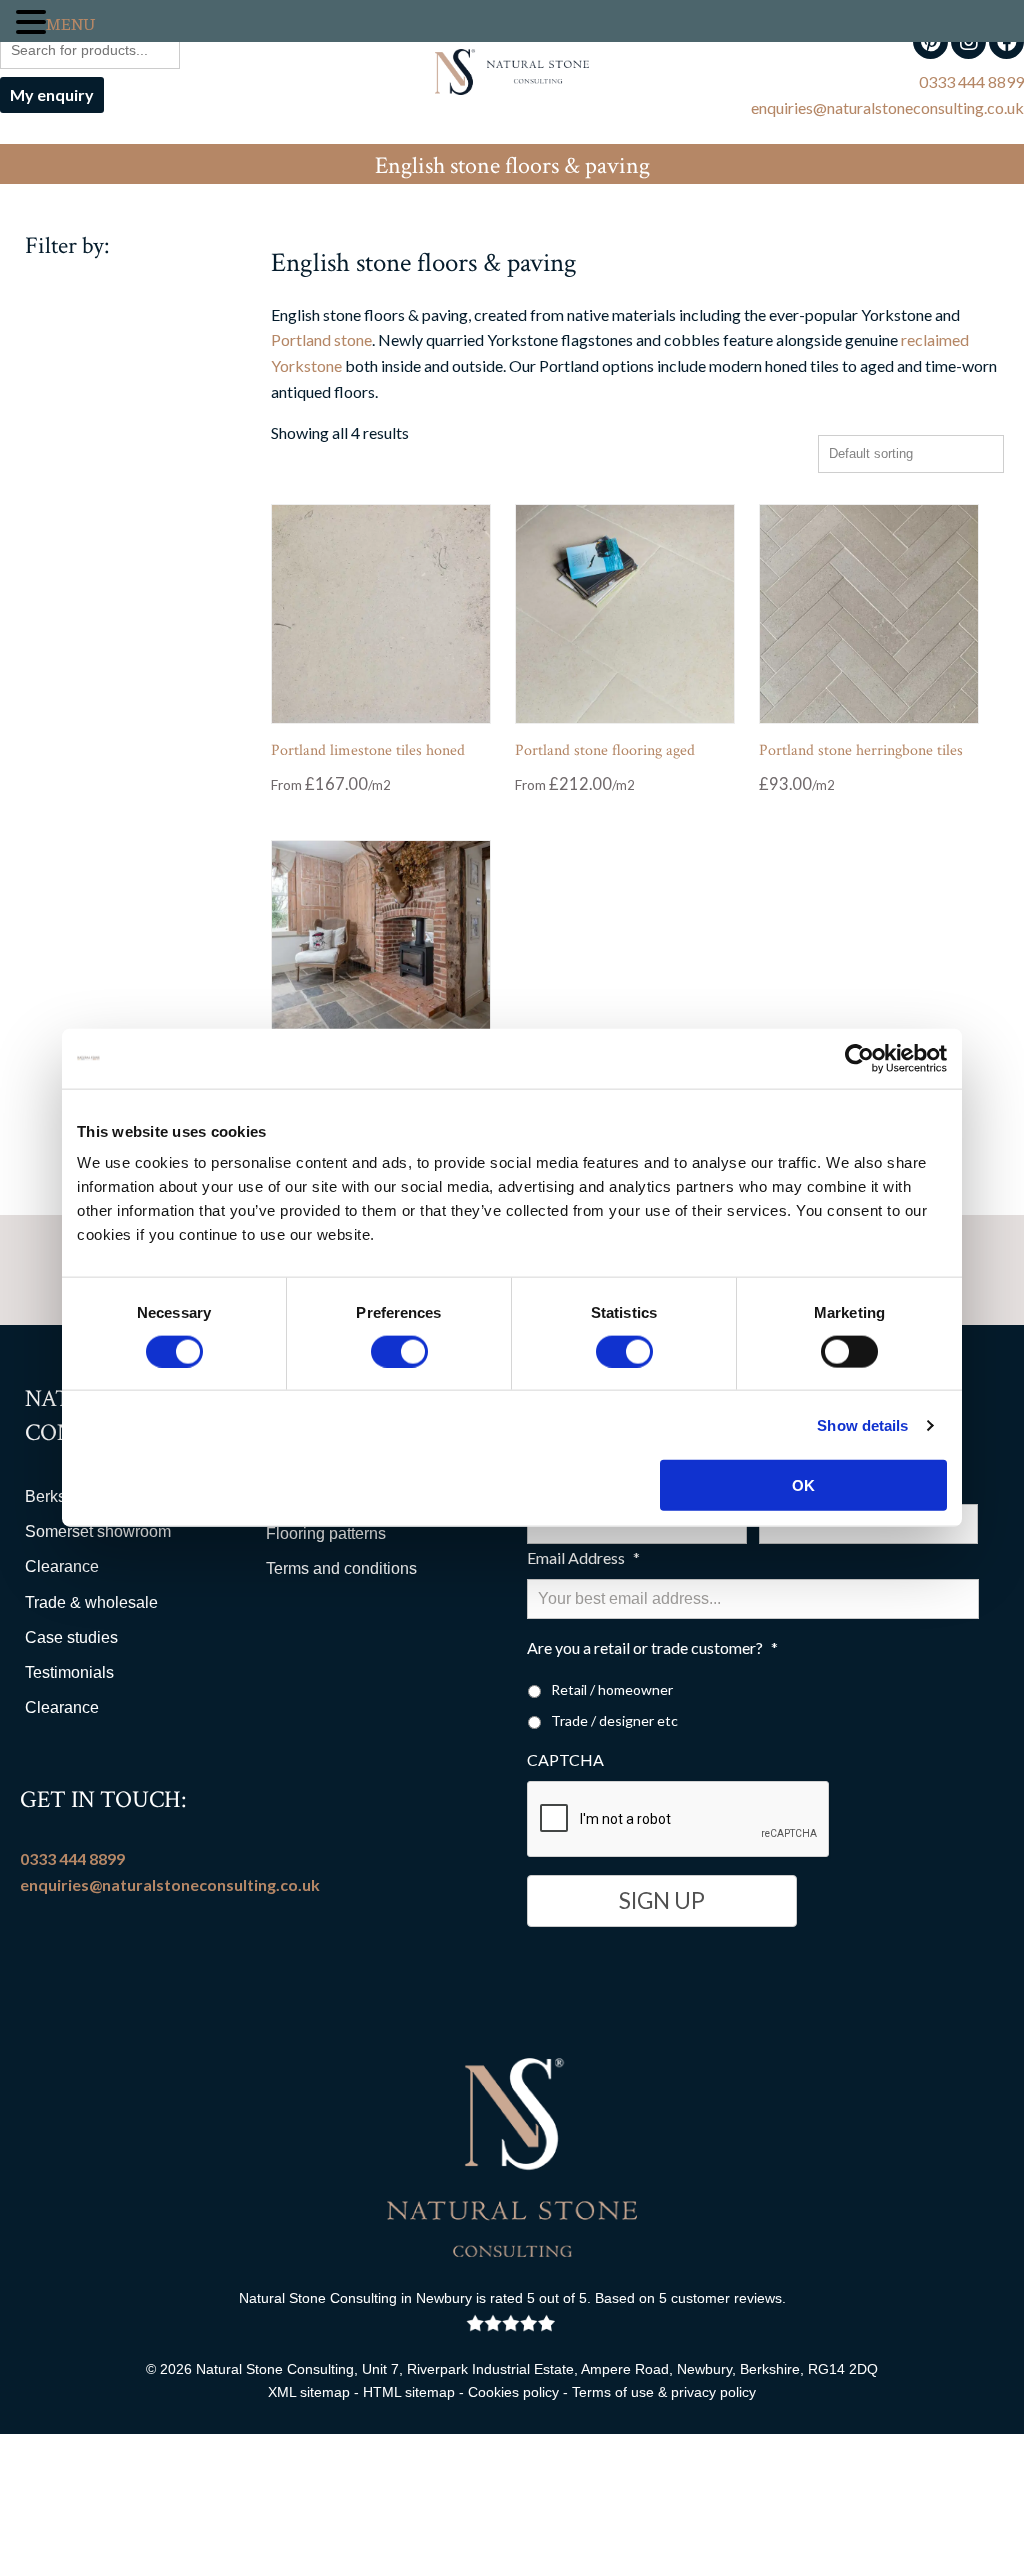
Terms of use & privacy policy (664, 2392)
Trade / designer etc (614, 1720)
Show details (862, 1424)
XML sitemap (309, 2392)
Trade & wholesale (91, 1602)
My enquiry (52, 94)
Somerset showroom (98, 1531)
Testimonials (69, 1672)
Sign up (662, 1900)
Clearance (62, 1566)
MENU (70, 25)
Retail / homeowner (612, 1689)
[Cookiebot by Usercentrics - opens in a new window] (859, 1058)
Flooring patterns (326, 1533)
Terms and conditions (341, 1568)
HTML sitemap (409, 2392)
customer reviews (726, 2298)
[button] (31, 23)
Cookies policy (513, 2392)
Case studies (71, 1637)
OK (803, 1485)
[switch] (399, 1351)
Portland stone (321, 339)
